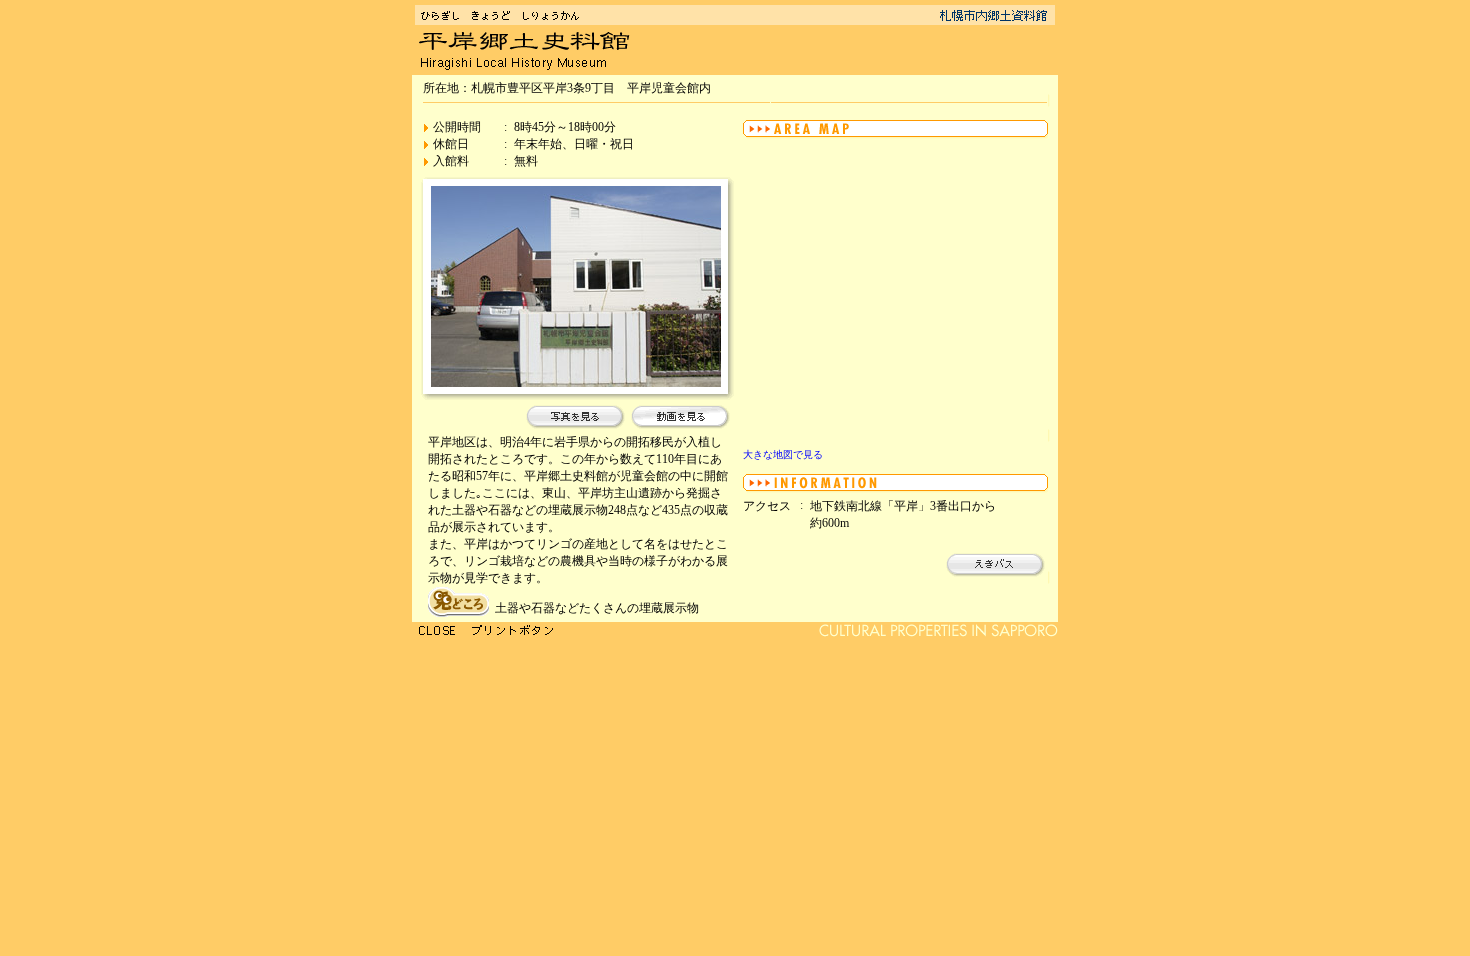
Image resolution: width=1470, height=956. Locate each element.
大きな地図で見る (783, 454)
